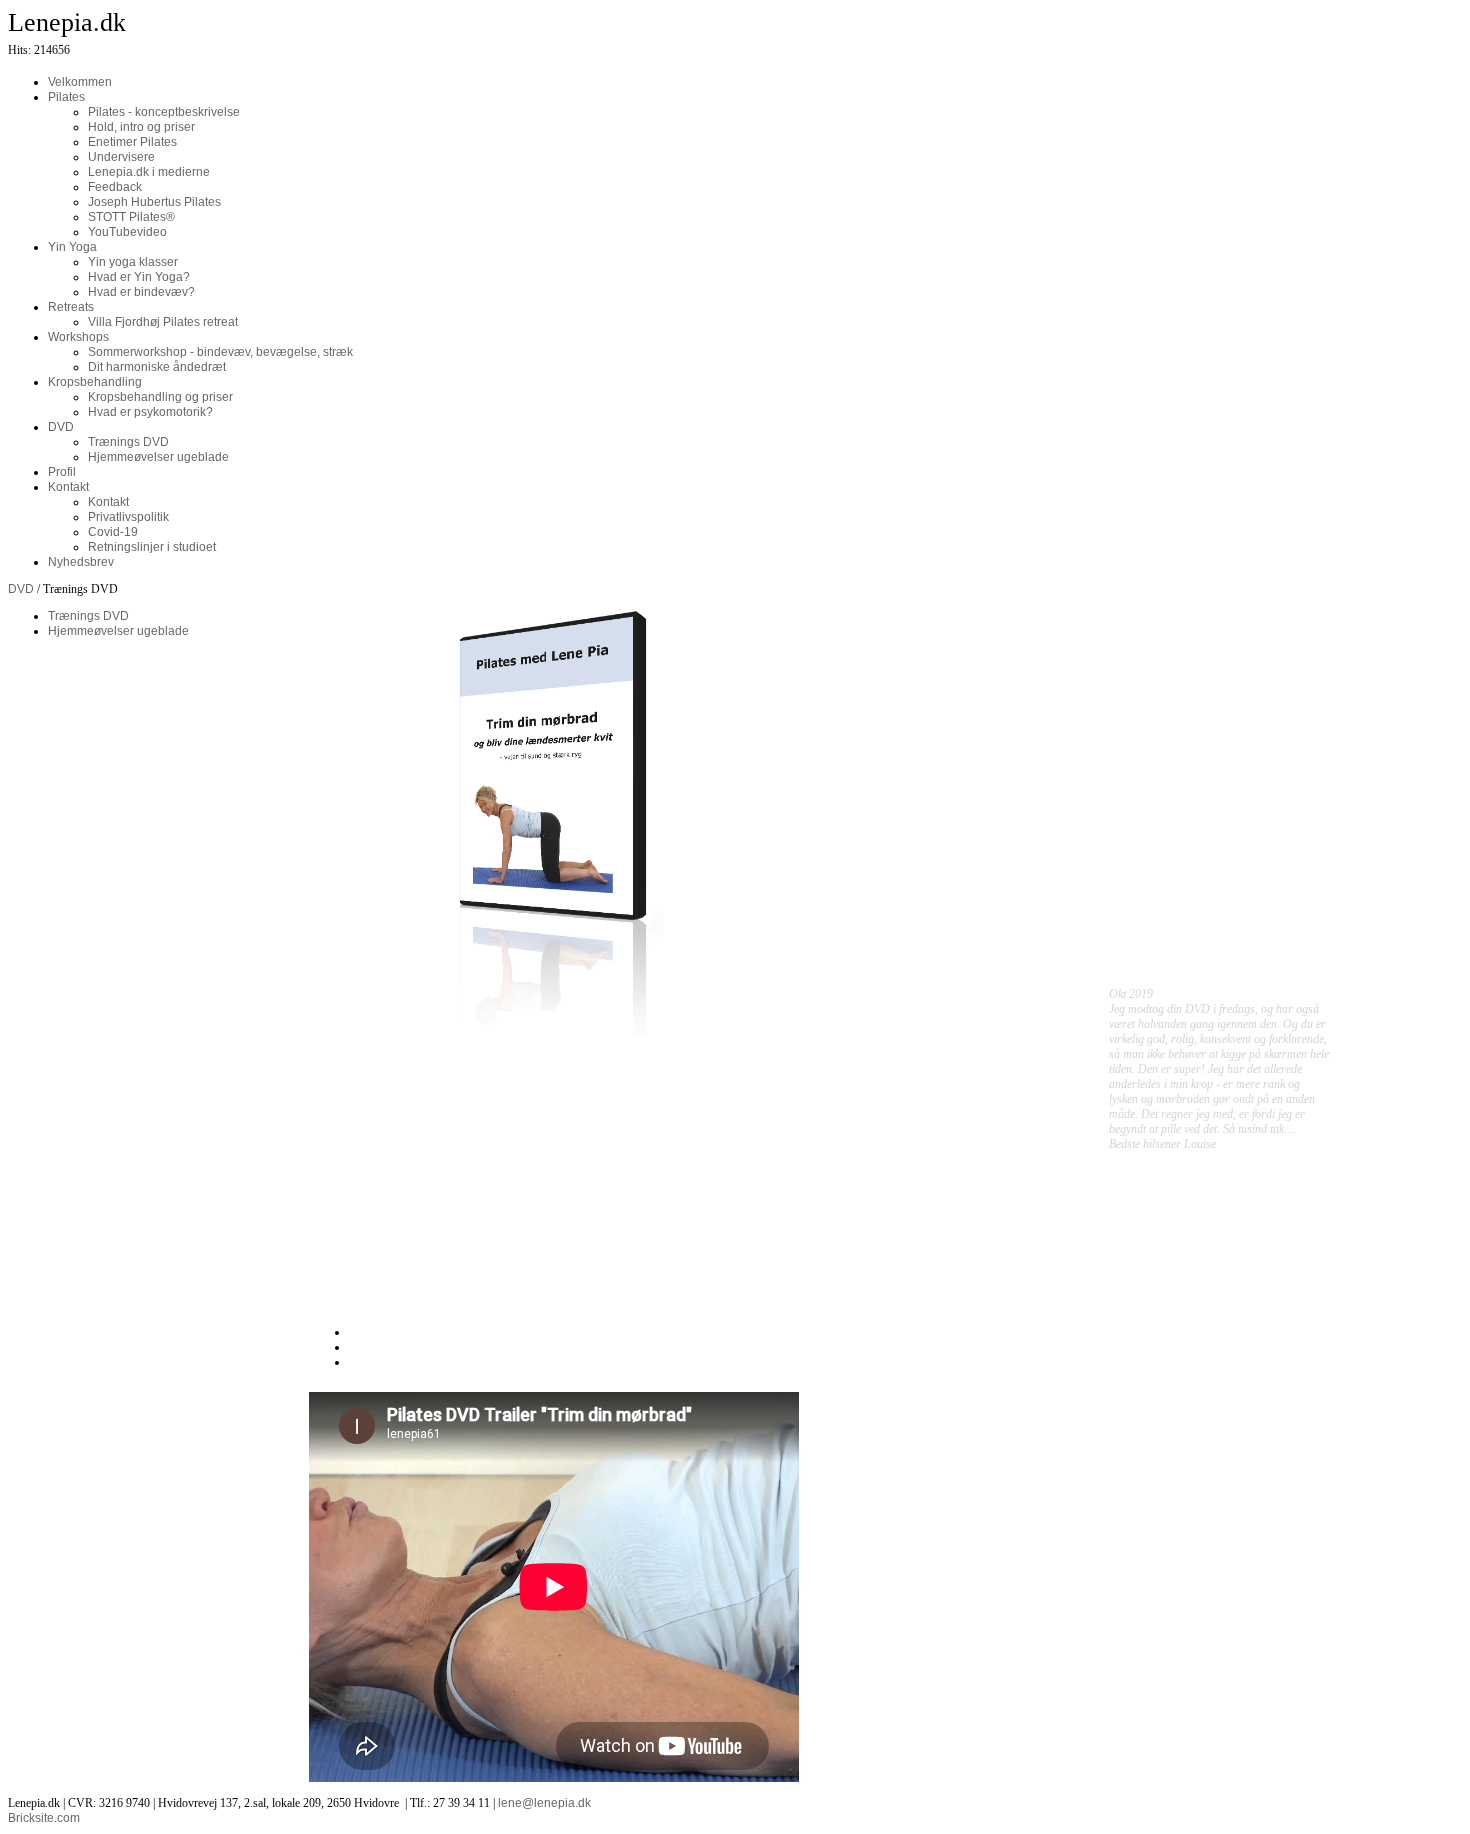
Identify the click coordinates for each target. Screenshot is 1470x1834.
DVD (21, 589)
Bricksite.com (44, 1818)
